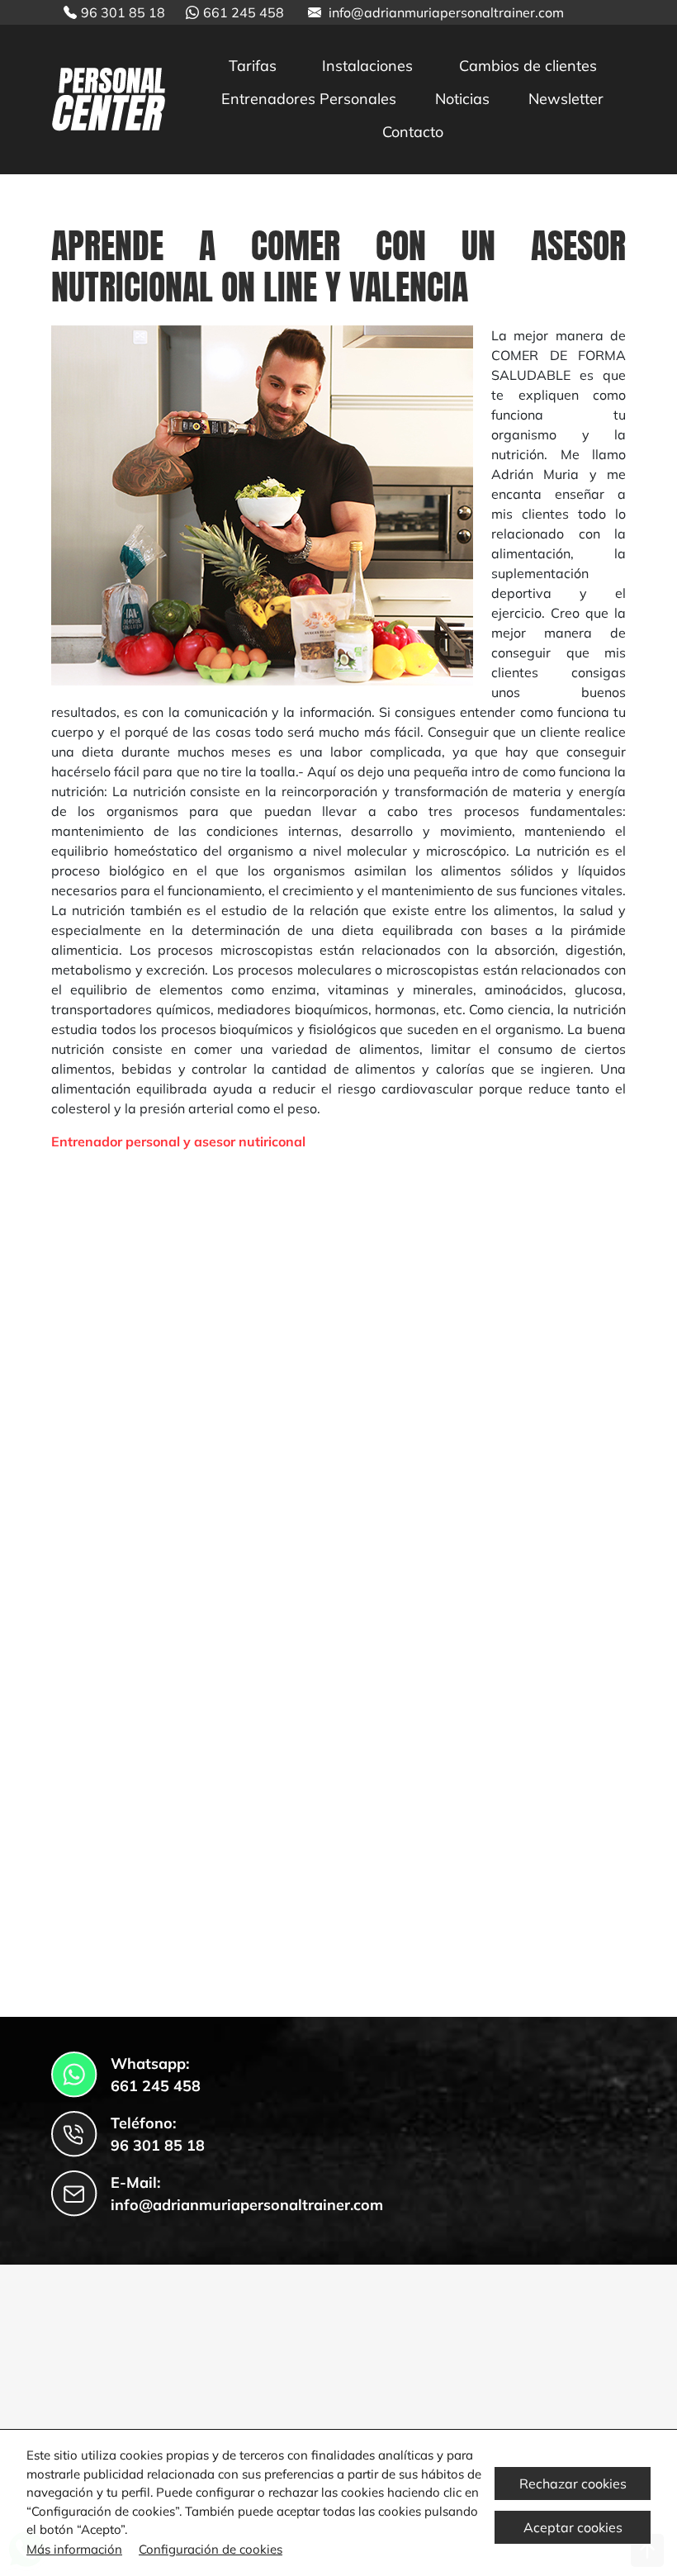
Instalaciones (367, 66)
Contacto (413, 132)
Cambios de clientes (528, 66)
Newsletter (566, 99)
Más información (74, 2549)
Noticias (462, 99)
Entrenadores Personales (309, 99)
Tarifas (253, 66)
